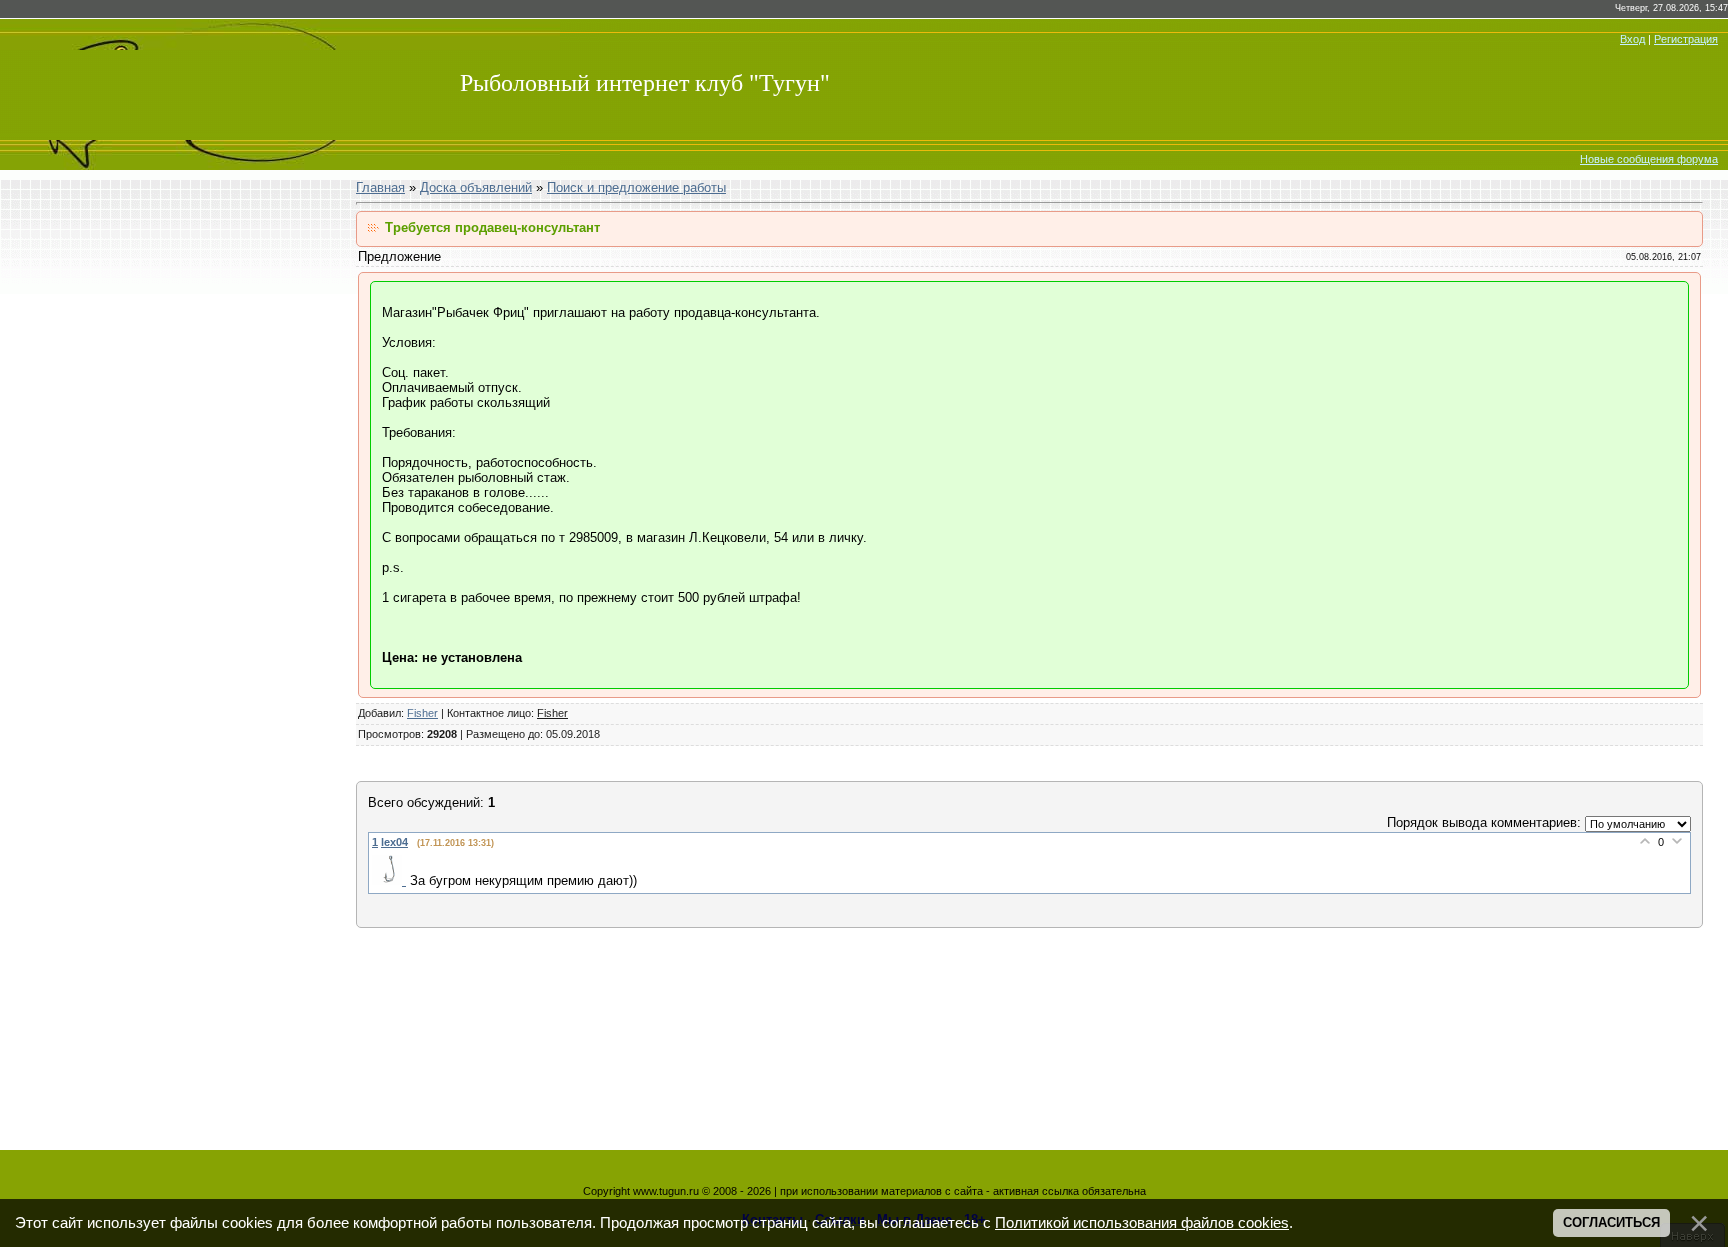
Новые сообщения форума (1649, 159)
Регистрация (1686, 39)
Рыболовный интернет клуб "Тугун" (645, 83)
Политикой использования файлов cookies (1142, 1223)
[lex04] (391, 880)
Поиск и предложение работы (636, 187)
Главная (380, 187)
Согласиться (1611, 1222)
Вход (1632, 39)
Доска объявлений (476, 187)
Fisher (422, 713)
